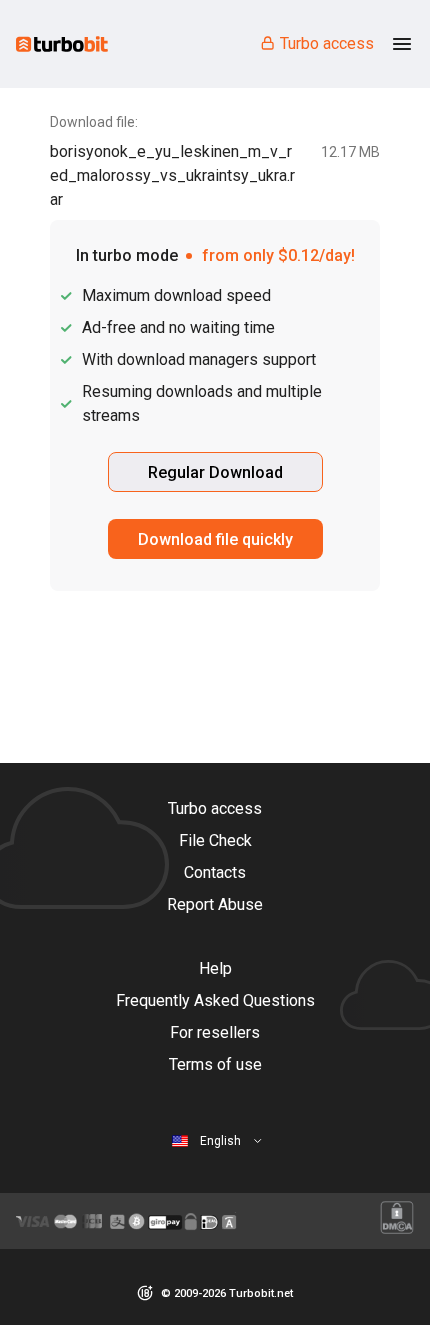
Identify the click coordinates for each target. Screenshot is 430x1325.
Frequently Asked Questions (215, 1000)
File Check (215, 840)
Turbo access (327, 43)
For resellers (215, 1032)
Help (215, 968)
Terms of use (215, 1064)
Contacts (215, 872)
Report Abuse (215, 904)
